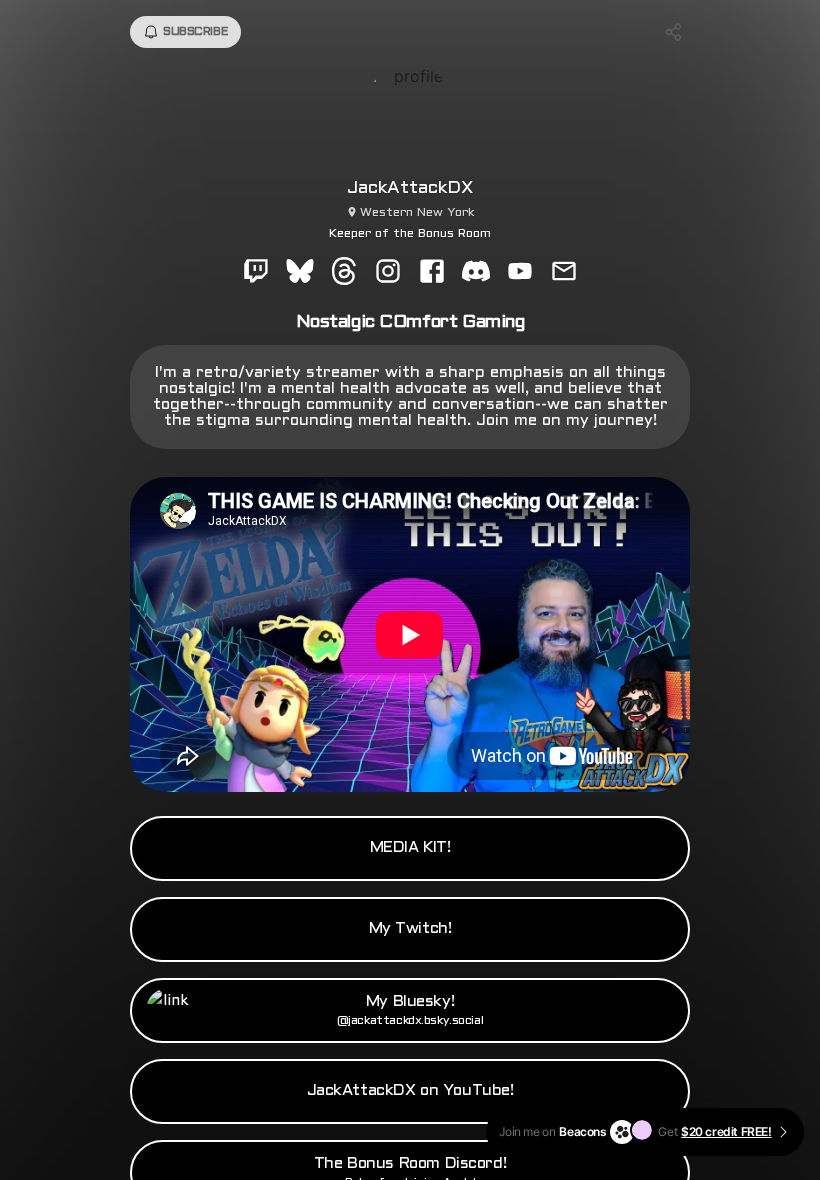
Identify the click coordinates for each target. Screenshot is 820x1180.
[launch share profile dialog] (674, 32)
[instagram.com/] (388, 273)
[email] (564, 273)
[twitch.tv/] (256, 273)
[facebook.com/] (432, 273)
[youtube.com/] (520, 273)
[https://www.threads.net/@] (344, 273)
